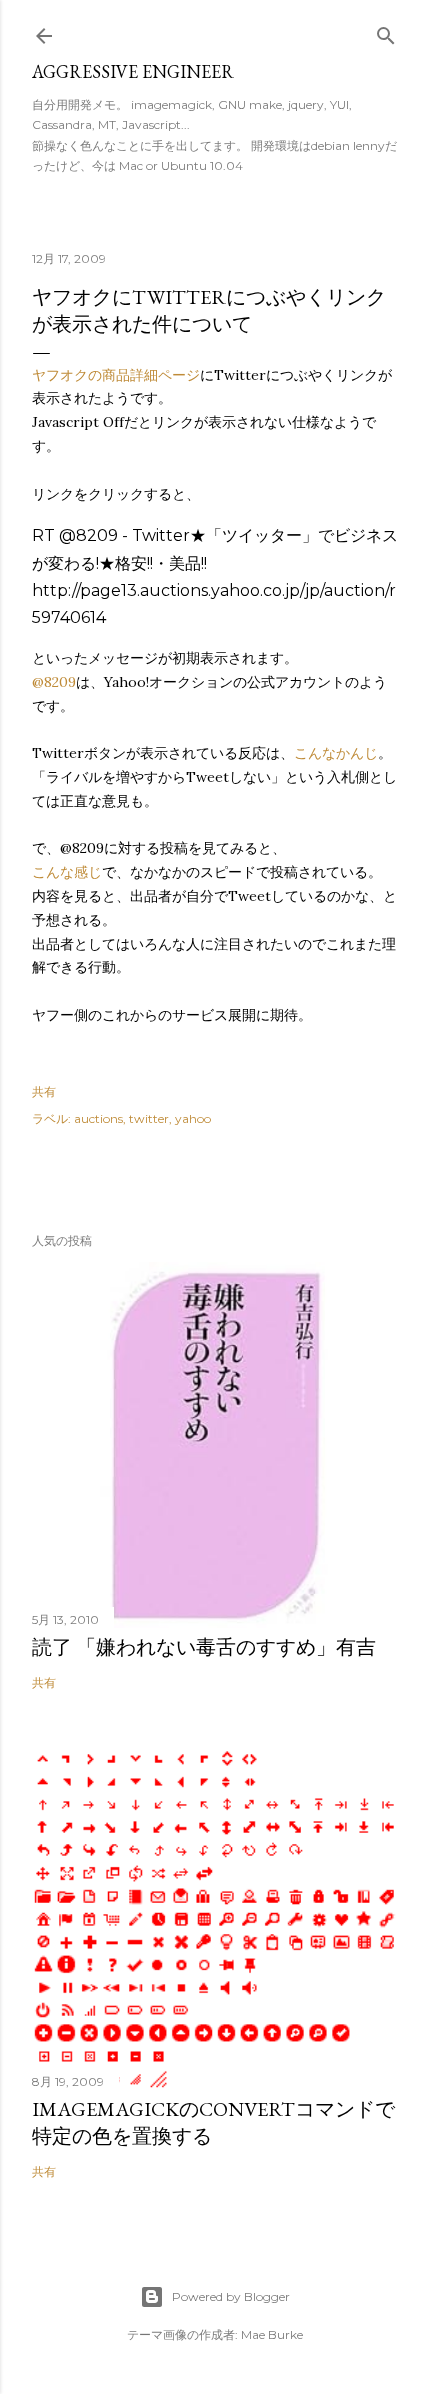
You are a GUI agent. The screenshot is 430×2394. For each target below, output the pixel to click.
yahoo (193, 1118)
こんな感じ (67, 872)
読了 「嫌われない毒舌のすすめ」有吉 (204, 1647)
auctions (98, 1118)
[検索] (386, 31)
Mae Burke (272, 2334)
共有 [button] (44, 1091)
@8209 (54, 682)
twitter (149, 1118)
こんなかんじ (336, 753)
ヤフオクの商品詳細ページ (116, 375)
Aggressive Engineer (133, 71)
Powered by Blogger (231, 2296)
